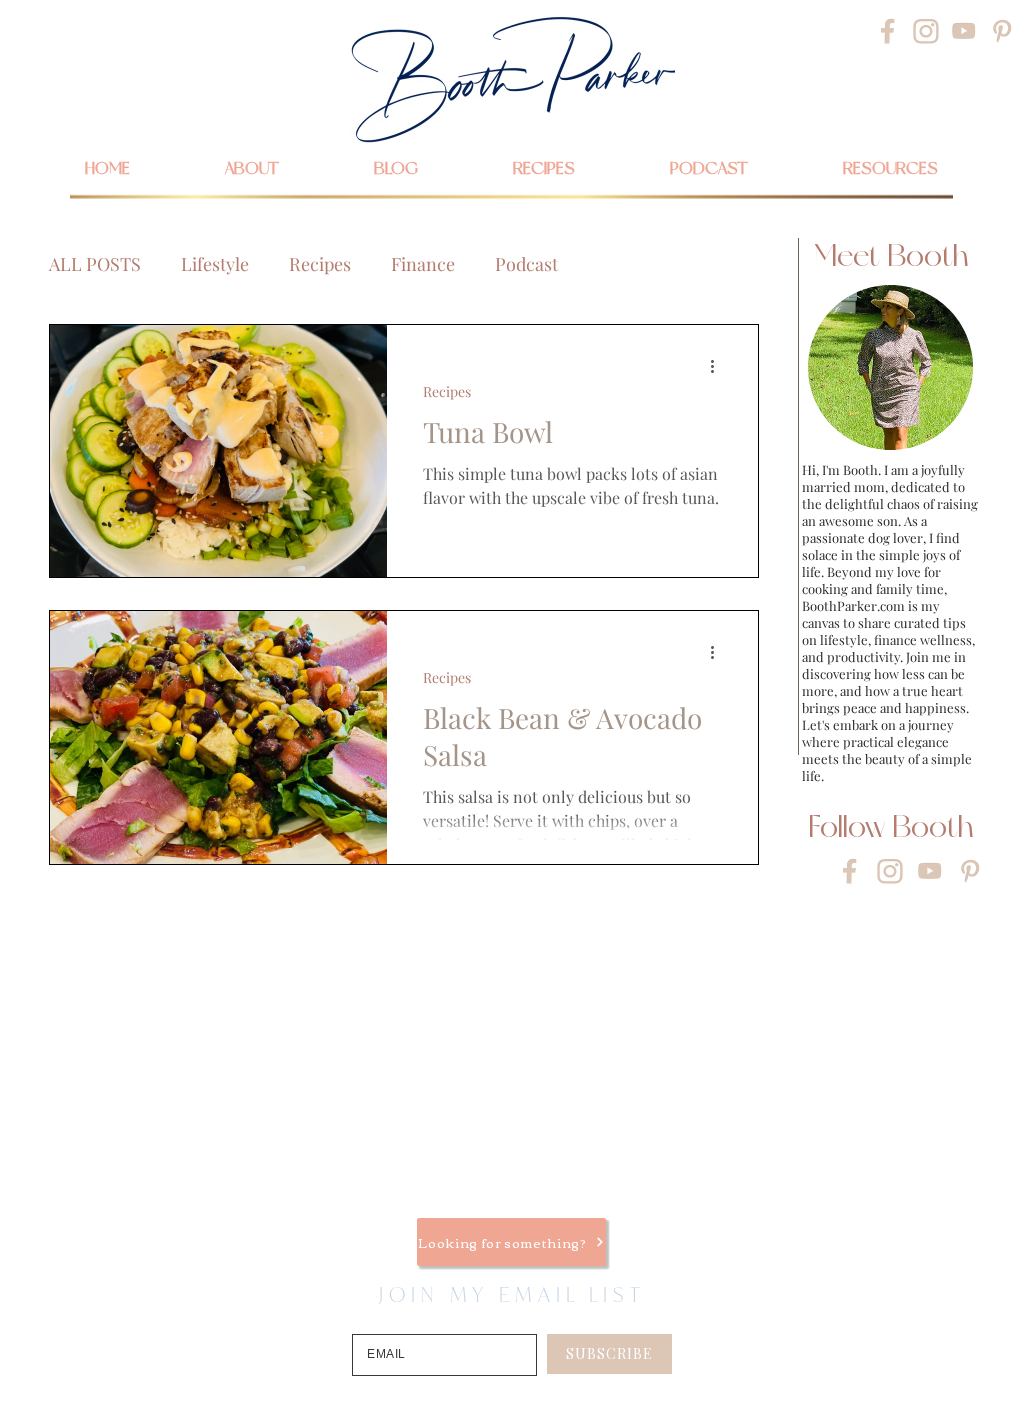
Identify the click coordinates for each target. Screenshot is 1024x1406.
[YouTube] (964, 31)
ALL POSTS (95, 264)
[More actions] (719, 366)
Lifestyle (215, 264)
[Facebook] (888, 31)
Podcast (526, 264)
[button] (890, 168)
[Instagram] (926, 31)
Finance (423, 264)
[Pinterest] (1002, 31)
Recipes (320, 264)
